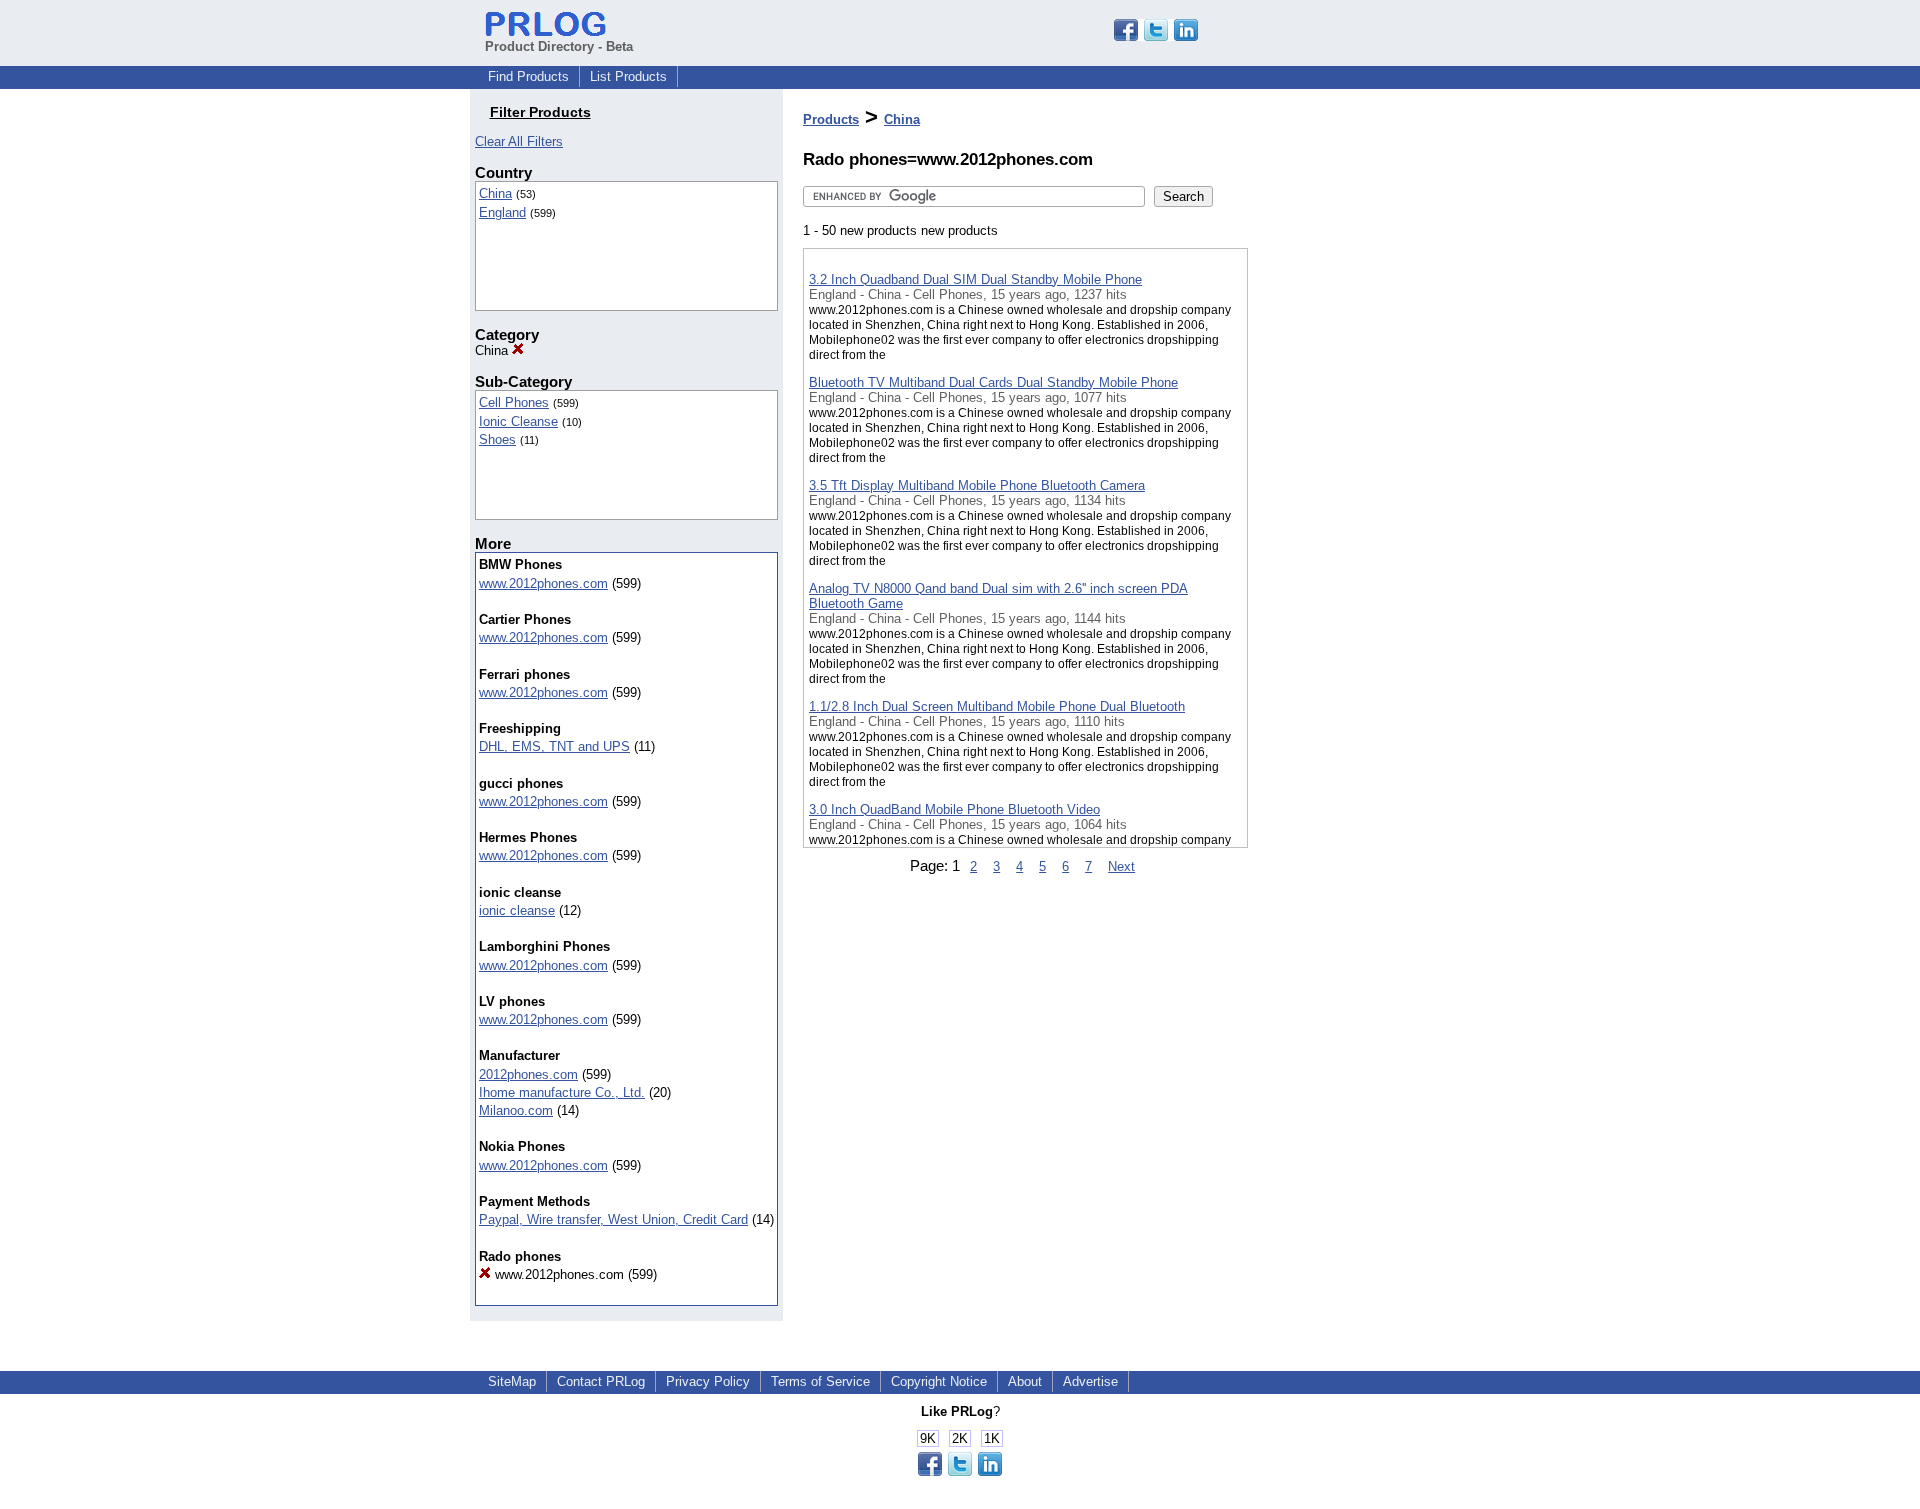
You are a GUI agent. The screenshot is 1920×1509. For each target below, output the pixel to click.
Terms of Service (820, 1381)
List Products (628, 76)
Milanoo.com (516, 1110)
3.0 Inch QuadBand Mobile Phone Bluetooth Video (954, 809)
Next (1121, 866)
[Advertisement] (1348, 519)
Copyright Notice (939, 1381)
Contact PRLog (601, 1381)
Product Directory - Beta (559, 46)
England (502, 212)
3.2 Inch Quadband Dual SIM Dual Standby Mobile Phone (975, 279)
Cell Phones (514, 402)
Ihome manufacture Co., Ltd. (562, 1092)
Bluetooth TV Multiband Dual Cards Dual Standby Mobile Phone (993, 382)
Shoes (497, 439)
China (495, 193)
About (1025, 1381)
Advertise (1090, 1381)
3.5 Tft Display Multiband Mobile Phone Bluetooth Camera (977, 485)
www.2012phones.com (543, 583)
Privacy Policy (708, 1381)
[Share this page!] (1156, 36)
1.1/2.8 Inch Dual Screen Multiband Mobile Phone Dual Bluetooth (997, 706)
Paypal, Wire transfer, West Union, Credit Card (613, 1219)
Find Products (528, 76)
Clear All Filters (519, 141)
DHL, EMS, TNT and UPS (554, 746)
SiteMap (512, 1381)
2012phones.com (528, 1074)
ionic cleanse (517, 910)
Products (831, 119)
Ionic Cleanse (518, 421)
